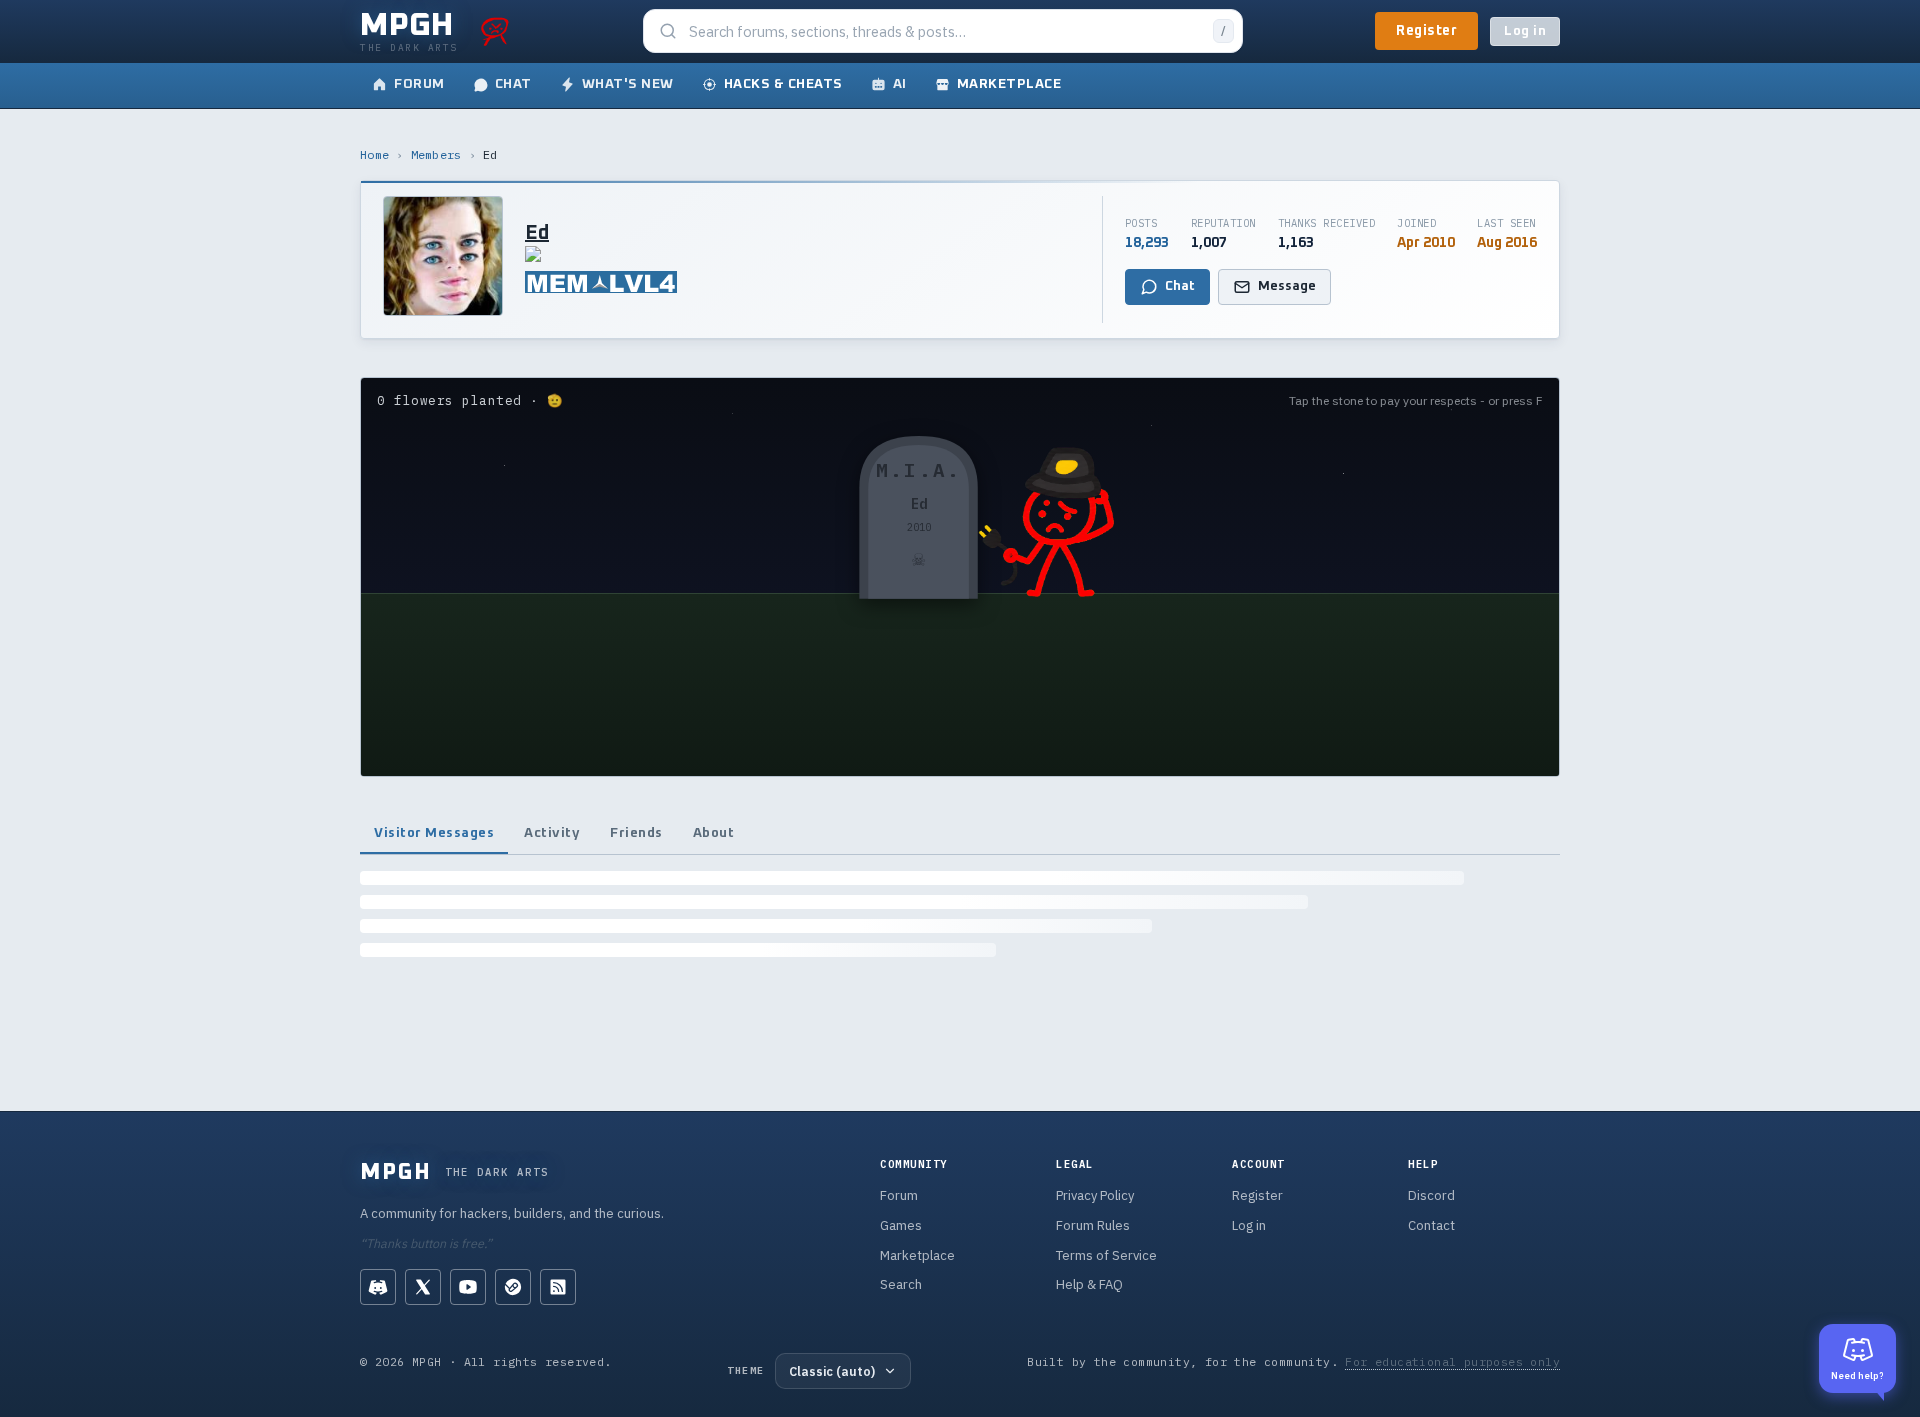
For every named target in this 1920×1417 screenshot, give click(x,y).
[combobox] (945, 31)
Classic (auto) (832, 1371)
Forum (899, 1195)
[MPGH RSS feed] (558, 1287)
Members (436, 154)
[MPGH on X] (423, 1287)
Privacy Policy (1095, 1195)
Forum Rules (1093, 1225)
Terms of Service (1106, 1255)
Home (374, 154)
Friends (636, 833)
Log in (1525, 31)
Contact (1431, 1225)
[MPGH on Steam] (513, 1287)
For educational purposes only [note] (1452, 1361)
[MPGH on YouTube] (468, 1287)
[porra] (495, 31)
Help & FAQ (1089, 1284)
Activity (552, 833)
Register (1426, 31)
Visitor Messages (434, 833)
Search (901, 1284)
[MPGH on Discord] (378, 1287)
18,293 (1147, 243)
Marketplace (917, 1255)
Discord (1431, 1195)
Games (901, 1225)
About (714, 833)
